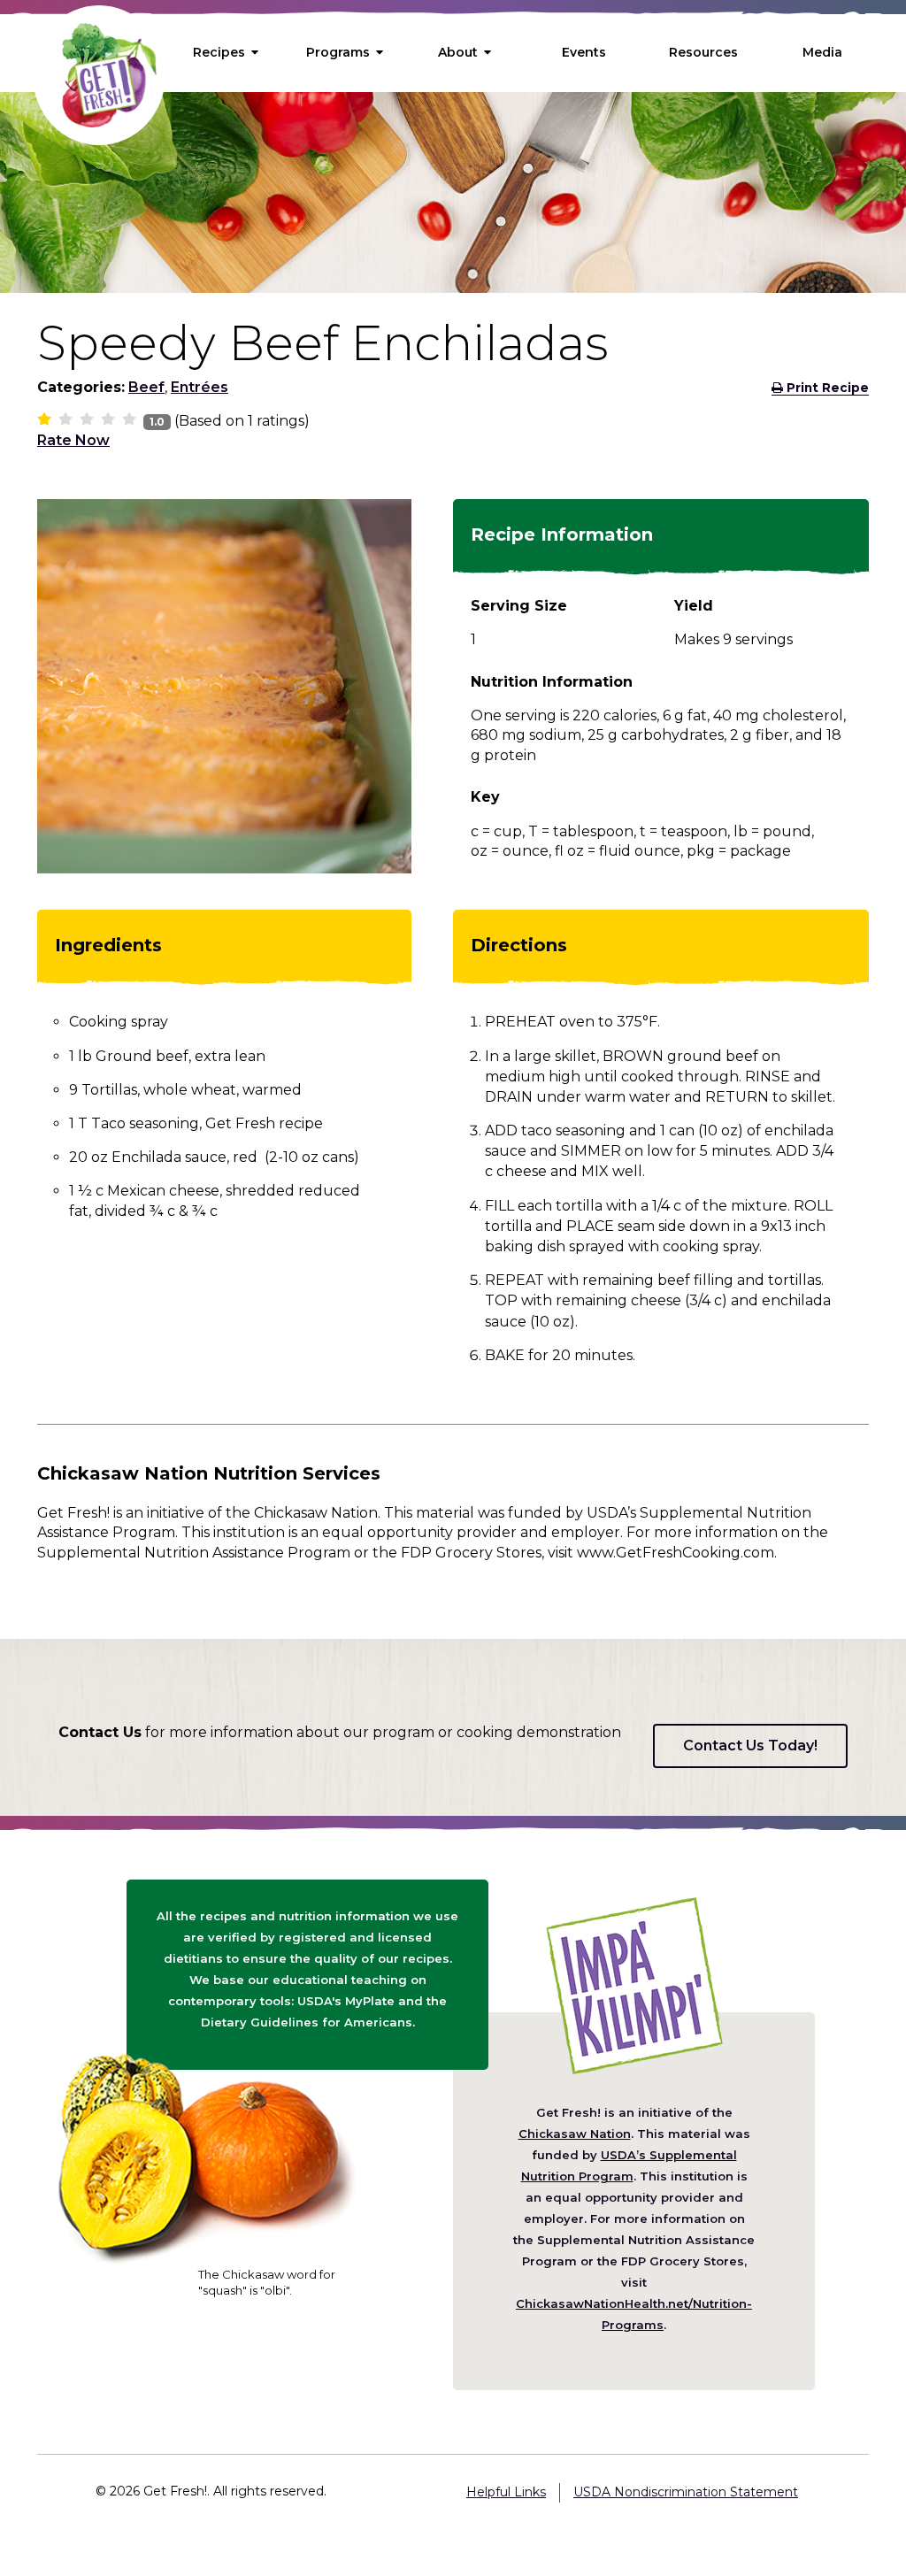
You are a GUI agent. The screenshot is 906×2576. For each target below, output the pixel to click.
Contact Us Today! (750, 1746)
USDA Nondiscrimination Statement (686, 2492)
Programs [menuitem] (338, 52)
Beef (146, 387)
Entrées (200, 387)
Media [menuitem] (822, 52)
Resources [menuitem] (703, 52)
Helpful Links (506, 2492)
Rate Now (73, 440)
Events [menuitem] (584, 52)
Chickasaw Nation (575, 2134)
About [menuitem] (458, 52)
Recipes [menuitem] (219, 52)
